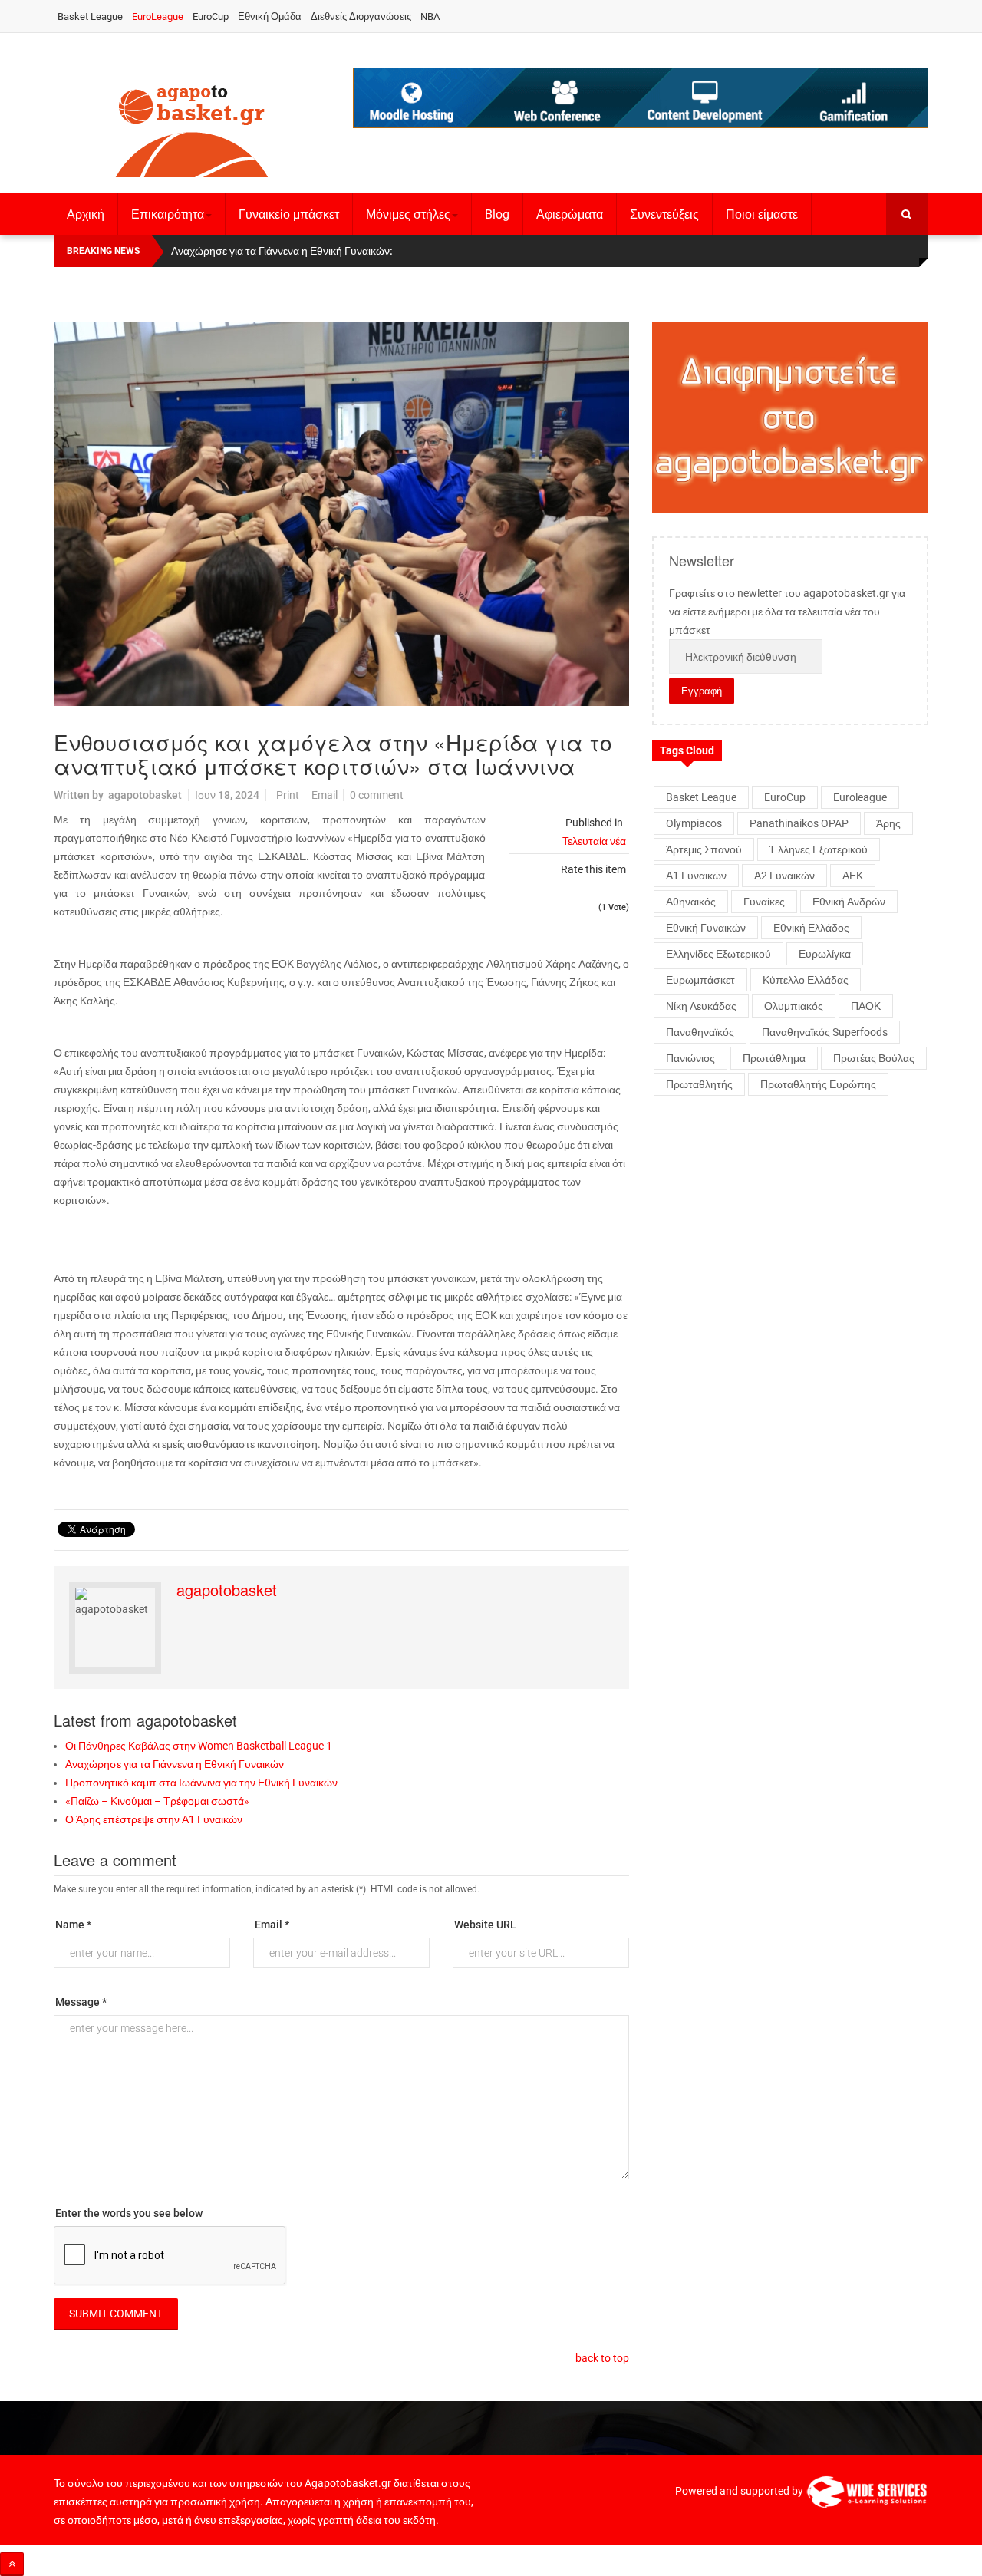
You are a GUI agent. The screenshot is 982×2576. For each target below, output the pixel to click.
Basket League (90, 16)
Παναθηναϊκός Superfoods (825, 1032)
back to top (602, 2358)
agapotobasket (145, 795)
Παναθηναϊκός (700, 1032)
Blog (497, 214)
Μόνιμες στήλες (408, 214)
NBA (430, 16)
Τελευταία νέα (594, 841)
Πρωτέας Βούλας (874, 1058)
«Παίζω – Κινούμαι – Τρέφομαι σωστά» (157, 1801)
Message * (81, 2002)
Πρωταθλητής (699, 1084)
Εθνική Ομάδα (270, 16)
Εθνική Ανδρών (849, 902)
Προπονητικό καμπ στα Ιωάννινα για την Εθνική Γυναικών (201, 1783)
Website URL (485, 1925)
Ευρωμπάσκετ (700, 980)
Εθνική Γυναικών (706, 928)
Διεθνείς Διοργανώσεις (361, 16)
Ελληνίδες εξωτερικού (718, 954)
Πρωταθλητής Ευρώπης (818, 1084)
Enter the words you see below (129, 2213)
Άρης (888, 823)
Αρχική (86, 214)
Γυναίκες (764, 902)
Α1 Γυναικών (696, 876)
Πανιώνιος (690, 1058)
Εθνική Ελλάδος (811, 928)
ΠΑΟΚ (866, 1006)
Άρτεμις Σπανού (704, 849)
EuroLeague (158, 16)
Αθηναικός (691, 902)
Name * (73, 1925)
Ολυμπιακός (794, 1006)
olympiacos (694, 823)
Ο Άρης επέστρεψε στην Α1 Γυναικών (154, 1819)
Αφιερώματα (570, 214)
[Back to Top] (12, 2564)
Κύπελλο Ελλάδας (806, 980)
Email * (272, 1925)
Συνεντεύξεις (664, 214)
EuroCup (211, 16)
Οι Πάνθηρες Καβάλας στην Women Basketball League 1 (199, 1746)
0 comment (377, 795)
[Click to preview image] (341, 514)
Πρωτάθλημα (774, 1058)
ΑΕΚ (853, 876)
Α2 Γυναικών (784, 876)
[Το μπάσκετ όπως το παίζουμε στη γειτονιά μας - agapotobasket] (192, 128)
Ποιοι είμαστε (762, 214)
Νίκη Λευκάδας (701, 1006)
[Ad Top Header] (641, 98)
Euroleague (860, 797)
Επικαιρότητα (168, 214)
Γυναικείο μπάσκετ (289, 214)
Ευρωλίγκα (825, 954)
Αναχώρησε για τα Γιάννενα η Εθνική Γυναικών (175, 1764)
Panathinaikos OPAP (799, 823)
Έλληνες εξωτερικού (819, 849)
